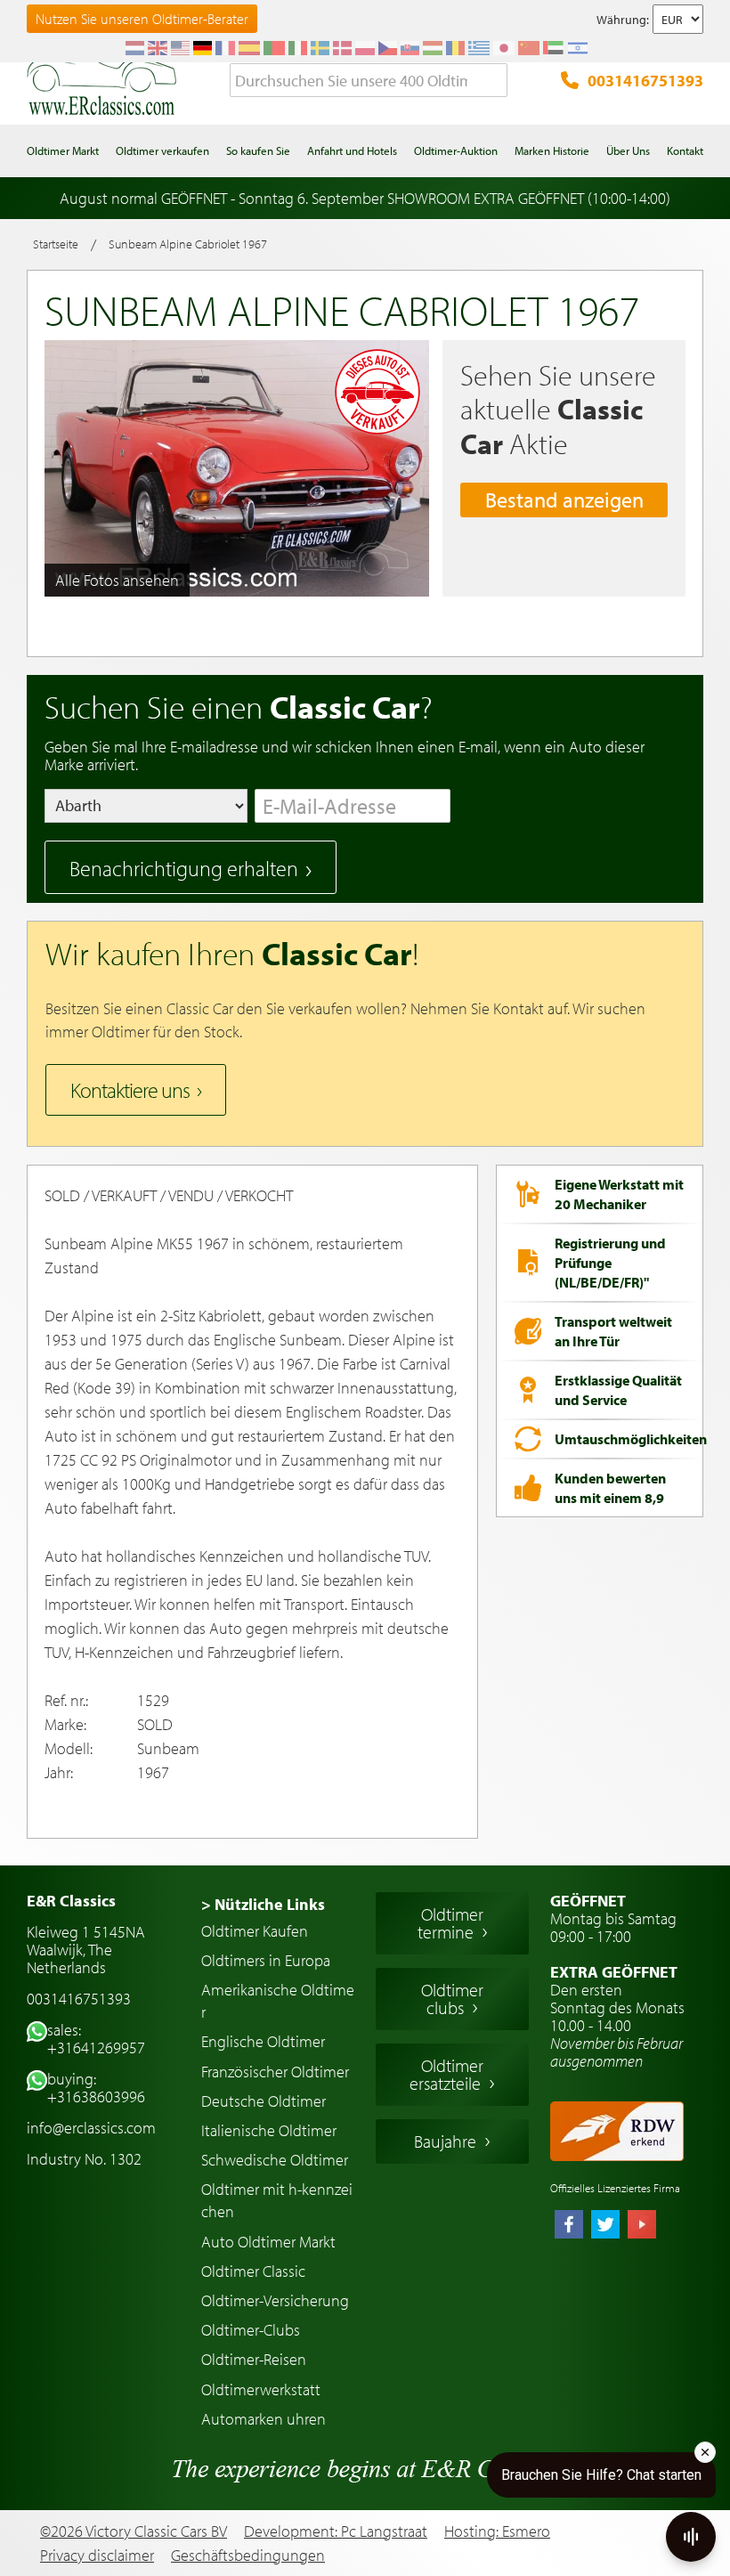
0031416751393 (645, 81)
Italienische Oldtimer (269, 2130)
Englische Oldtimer (263, 2041)
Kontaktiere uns (130, 1090)
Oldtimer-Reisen (254, 2359)
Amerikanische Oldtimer (278, 2001)
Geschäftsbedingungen (248, 2556)
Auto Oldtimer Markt (268, 2242)
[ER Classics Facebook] (569, 2226)
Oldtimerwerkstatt (261, 2389)
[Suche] (494, 81)
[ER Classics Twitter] (605, 2226)
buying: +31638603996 (96, 2088)
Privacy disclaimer (97, 2556)
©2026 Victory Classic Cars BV (134, 2531)
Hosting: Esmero (497, 2531)
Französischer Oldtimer (275, 2072)
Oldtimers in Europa (266, 1960)
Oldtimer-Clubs (251, 2330)
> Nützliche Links (263, 1904)
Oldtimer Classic (253, 2271)
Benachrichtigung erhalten (184, 868)
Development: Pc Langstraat (336, 2531)
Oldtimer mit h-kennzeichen (277, 2200)
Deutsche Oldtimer (264, 2101)
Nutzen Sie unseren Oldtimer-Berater (142, 19)
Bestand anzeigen (564, 500)
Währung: (623, 20)
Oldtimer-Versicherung (275, 2300)
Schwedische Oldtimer (275, 2160)
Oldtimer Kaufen (255, 1931)
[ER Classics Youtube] (642, 2226)
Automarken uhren (264, 2419)
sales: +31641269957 (96, 2039)
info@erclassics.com (91, 2128)
